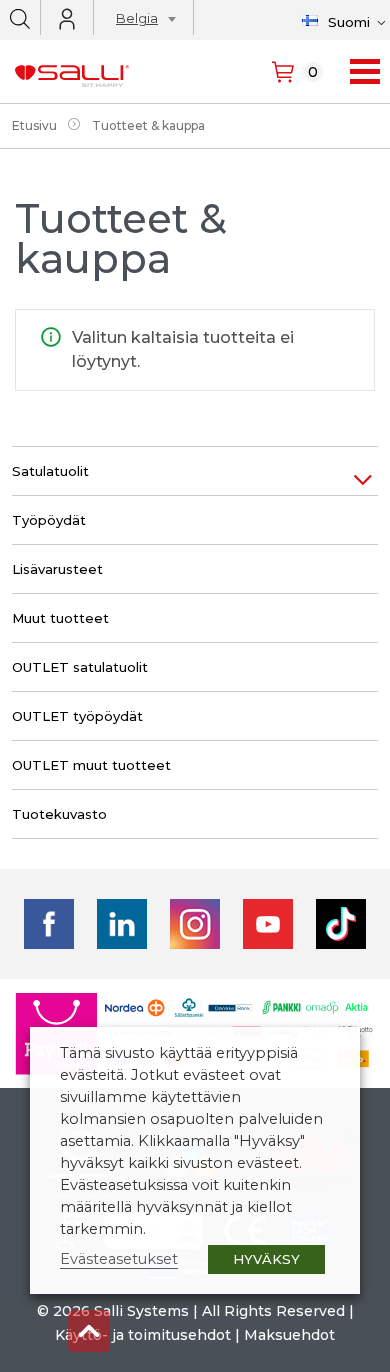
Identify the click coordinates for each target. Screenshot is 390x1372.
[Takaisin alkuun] (89, 1331)
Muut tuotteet (60, 618)
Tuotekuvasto (59, 814)
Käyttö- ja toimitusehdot (143, 1335)
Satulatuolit (50, 471)
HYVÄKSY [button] (266, 1259)
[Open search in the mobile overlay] (20, 17)
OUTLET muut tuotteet (91, 765)
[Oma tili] (67, 19)
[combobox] (140, 21)
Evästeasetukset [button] (119, 1259)
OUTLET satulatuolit (80, 667)
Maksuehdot (289, 1335)
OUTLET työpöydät (77, 716)
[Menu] (365, 71)
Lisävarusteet (57, 569)
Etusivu (34, 125)
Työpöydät (49, 520)
